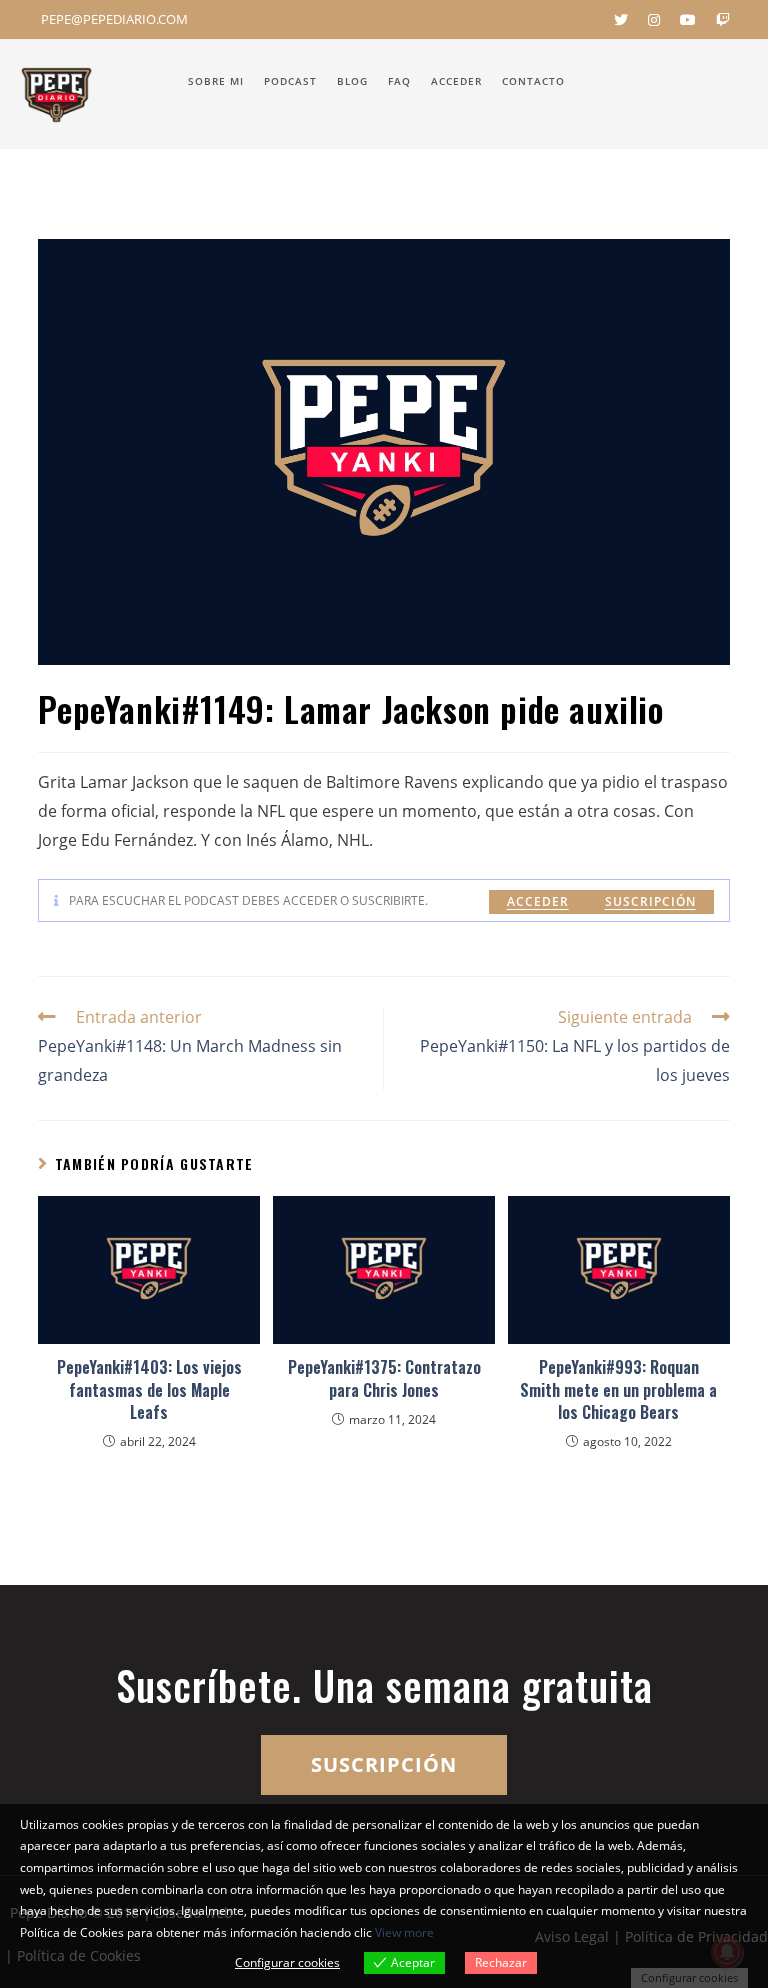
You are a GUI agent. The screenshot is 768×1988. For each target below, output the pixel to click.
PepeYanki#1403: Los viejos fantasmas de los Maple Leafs (149, 1389)
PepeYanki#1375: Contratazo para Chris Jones (384, 1378)
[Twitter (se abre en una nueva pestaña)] (621, 20)
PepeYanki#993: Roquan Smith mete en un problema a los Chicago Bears (618, 1389)
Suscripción (650, 901)
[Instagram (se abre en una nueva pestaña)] (654, 20)
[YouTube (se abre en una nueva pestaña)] (688, 20)
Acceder (538, 901)
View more (404, 1932)
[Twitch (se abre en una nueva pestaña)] (718, 20)
